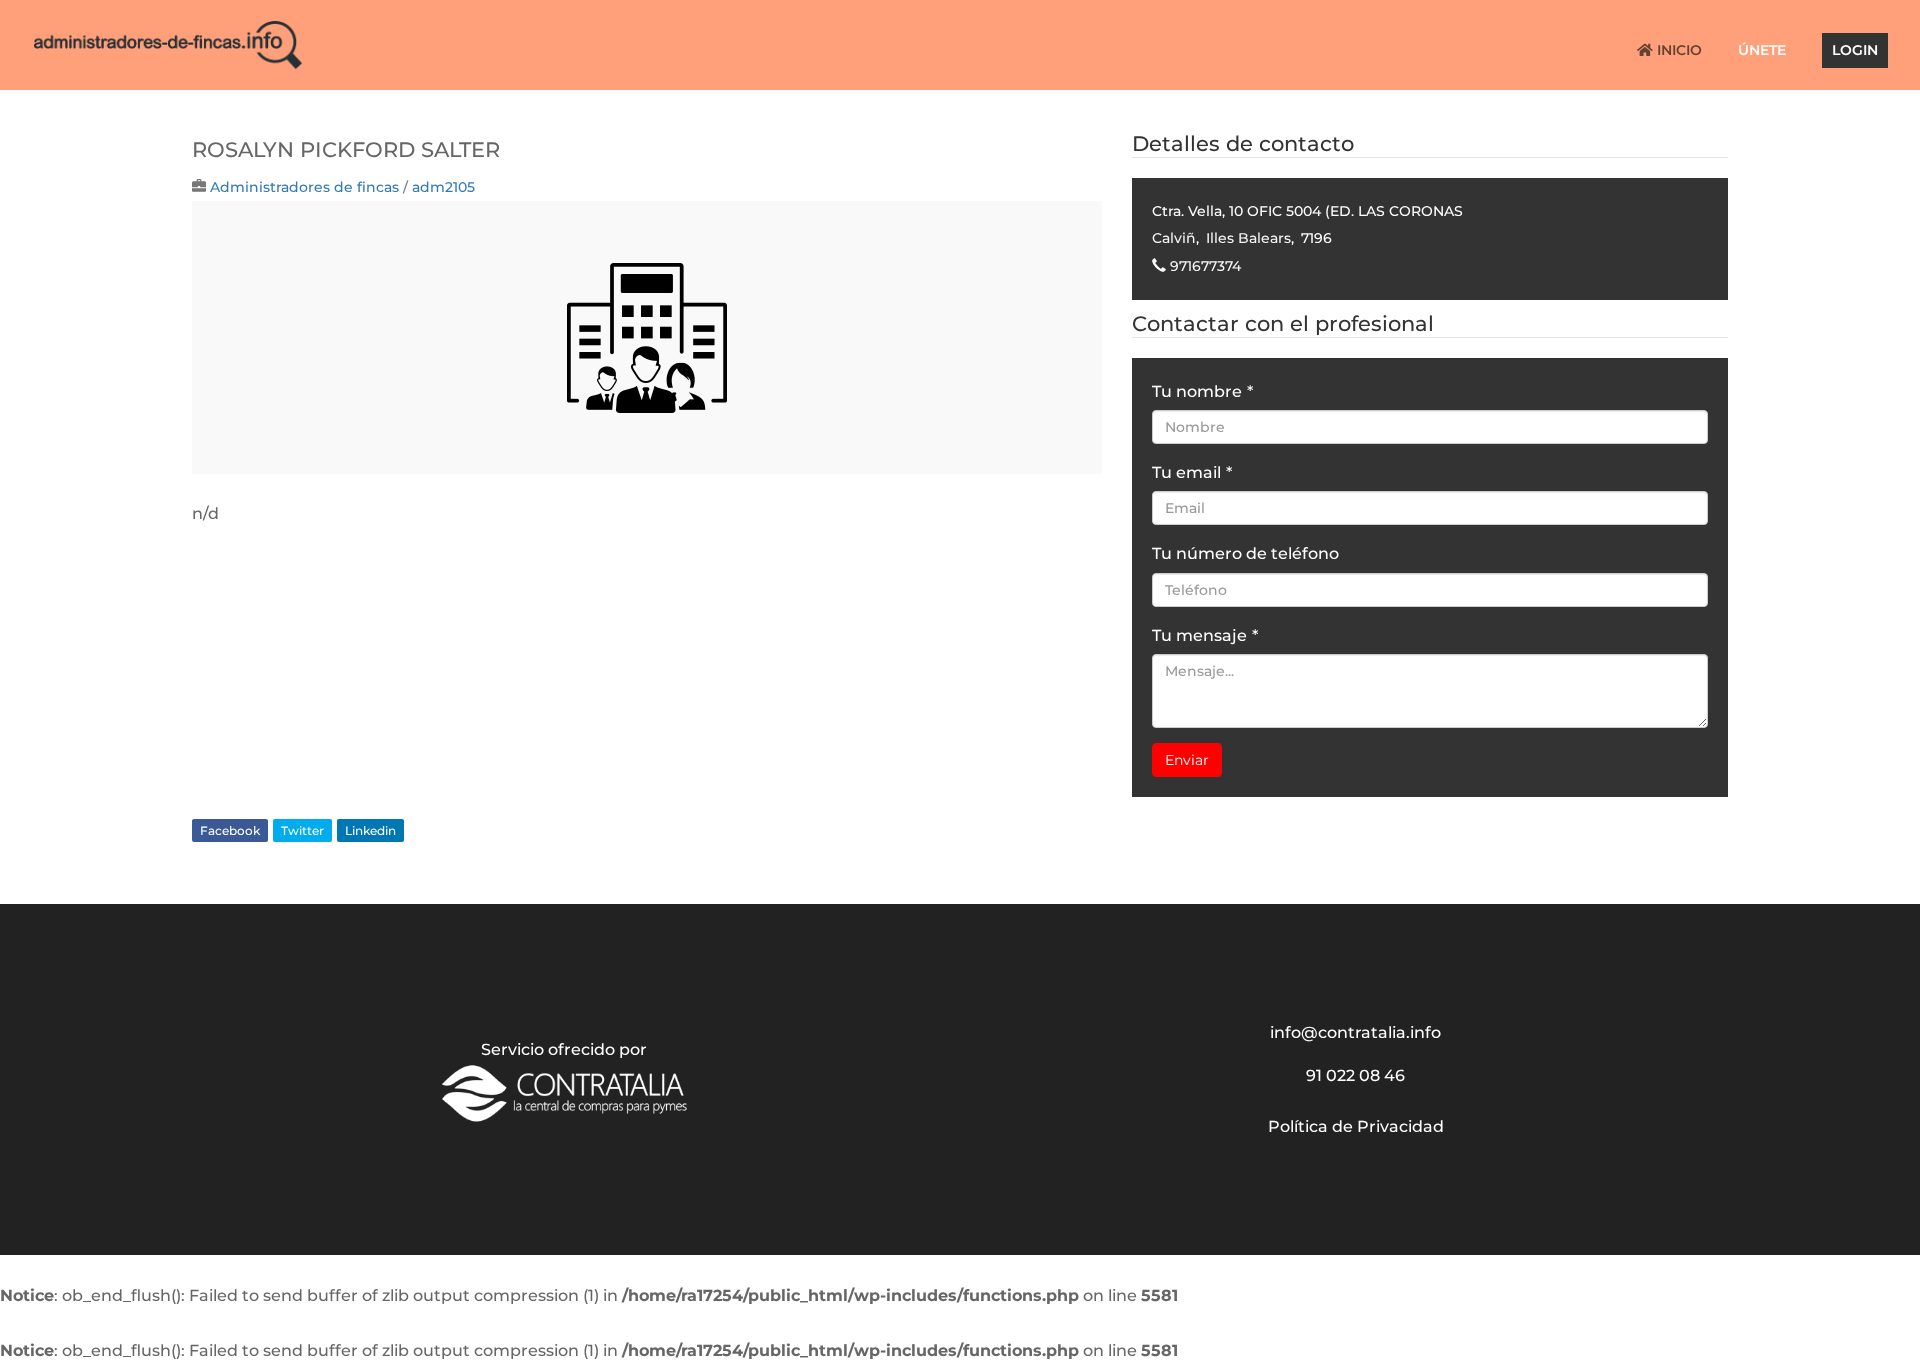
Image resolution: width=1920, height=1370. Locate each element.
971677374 (1205, 266)
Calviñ (1174, 238)
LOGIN (1855, 51)
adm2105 (443, 187)
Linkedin (370, 830)
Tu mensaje (1205, 635)
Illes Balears (1248, 238)
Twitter (302, 830)
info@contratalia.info (1355, 1032)
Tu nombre (1202, 391)
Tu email (1192, 472)
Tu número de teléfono (1245, 553)
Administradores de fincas (304, 187)
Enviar (1187, 760)
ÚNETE (1762, 51)
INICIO (1677, 51)
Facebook (230, 830)
